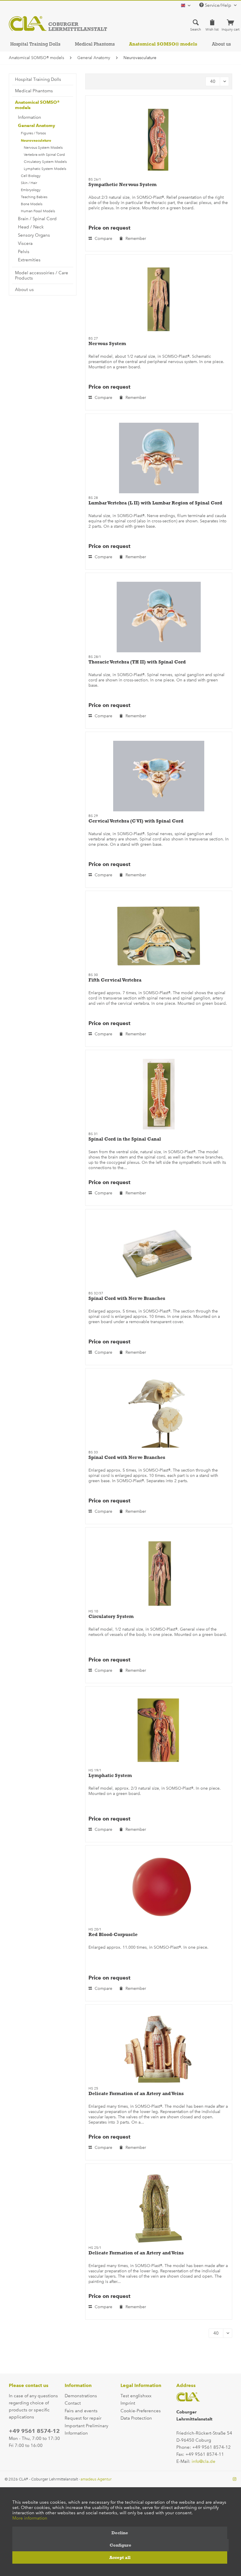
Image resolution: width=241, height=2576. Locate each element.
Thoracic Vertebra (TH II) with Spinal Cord (137, 662)
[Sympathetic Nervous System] (159, 140)
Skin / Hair (29, 183)
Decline (120, 2533)
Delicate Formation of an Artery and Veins (136, 2093)
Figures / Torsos (33, 133)
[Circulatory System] (159, 1572)
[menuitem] (196, 25)
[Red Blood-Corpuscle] (159, 1890)
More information (30, 2518)
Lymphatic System (110, 1775)
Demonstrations (81, 2396)
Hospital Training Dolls (38, 79)
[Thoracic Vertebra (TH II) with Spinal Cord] (159, 617)
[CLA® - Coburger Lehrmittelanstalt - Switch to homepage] (58, 24)
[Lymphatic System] (159, 1731)
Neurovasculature (36, 140)
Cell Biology (31, 176)
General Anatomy (37, 126)
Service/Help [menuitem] (218, 5)
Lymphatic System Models (45, 169)
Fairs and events (81, 2411)
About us (24, 290)
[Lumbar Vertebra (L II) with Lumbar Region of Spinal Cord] (159, 458)
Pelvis (24, 252)
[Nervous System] (159, 299)
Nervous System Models (43, 148)
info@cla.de (204, 2461)
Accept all (120, 2557)
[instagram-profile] (235, 2479)
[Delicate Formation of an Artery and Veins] (159, 2049)
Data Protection (136, 2418)
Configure (120, 2545)
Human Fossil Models (38, 211)
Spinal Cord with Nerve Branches (127, 1298)
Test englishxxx (136, 2396)
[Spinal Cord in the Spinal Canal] (159, 1094)
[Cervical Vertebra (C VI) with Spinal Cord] (159, 776)
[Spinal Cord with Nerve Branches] (159, 1253)
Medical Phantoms (34, 91)
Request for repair (83, 2418)
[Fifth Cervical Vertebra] (159, 935)
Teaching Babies (34, 197)
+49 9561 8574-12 (34, 2431)
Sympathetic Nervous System (123, 184)
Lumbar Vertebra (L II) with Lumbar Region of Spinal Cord (155, 503)
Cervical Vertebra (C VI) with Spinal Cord (136, 821)
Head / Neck (31, 227)
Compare (103, 239)
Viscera (25, 243)
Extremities (29, 260)
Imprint (128, 2403)
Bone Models (32, 204)
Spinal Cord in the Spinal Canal (125, 1139)
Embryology (31, 190)
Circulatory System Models (45, 162)
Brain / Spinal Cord (37, 219)
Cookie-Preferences (141, 2411)
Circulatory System (111, 1616)
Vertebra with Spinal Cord (44, 155)
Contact (73, 2403)
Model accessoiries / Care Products (42, 275)
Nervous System (107, 343)
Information (30, 117)
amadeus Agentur (96, 2479)
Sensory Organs (34, 235)
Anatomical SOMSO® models (37, 105)
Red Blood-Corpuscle (113, 1934)
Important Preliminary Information (86, 2430)
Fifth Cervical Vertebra (115, 980)
